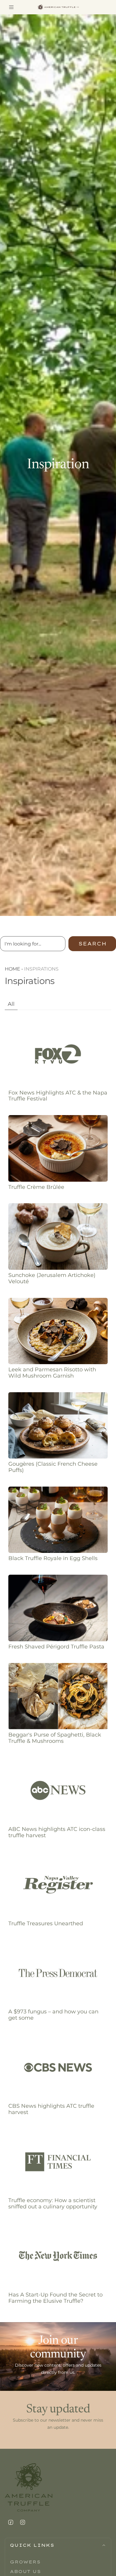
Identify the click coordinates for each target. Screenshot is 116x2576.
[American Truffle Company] (58, 7)
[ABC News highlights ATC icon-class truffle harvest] (58, 1790)
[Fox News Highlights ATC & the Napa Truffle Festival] (58, 1054)
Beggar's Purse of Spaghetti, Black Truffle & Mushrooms (55, 1738)
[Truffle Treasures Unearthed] (58, 1885)
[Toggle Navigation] (11, 7)
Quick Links (32, 2545)
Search (92, 944)
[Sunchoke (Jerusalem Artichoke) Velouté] (58, 1236)
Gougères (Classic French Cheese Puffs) (53, 1467)
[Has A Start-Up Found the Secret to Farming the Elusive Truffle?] (58, 2256)
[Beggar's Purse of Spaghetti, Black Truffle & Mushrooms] (58, 1696)
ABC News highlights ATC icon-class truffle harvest (57, 1832)
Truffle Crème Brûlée (36, 1187)
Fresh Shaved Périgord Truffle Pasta (56, 1647)
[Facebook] (11, 2522)
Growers (25, 2562)
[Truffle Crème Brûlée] (58, 1148)
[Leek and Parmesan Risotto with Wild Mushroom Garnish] (58, 1331)
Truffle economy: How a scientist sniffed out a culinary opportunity (53, 2203)
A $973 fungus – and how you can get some (53, 2015)
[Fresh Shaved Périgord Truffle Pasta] (58, 1608)
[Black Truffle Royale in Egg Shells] (58, 1520)
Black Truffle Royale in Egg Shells (53, 1558)
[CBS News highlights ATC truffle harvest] (58, 2068)
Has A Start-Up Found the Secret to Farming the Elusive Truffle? (55, 2298)
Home (12, 969)
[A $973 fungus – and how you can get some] (58, 1973)
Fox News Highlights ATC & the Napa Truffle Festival (58, 1096)
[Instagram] (23, 2522)
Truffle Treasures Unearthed (46, 1923)
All (11, 1004)
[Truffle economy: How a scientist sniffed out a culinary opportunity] (58, 2162)
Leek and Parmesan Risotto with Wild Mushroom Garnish (52, 1373)
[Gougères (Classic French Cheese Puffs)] (58, 1426)
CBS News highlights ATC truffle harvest (51, 2109)
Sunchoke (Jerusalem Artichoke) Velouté (52, 1278)
